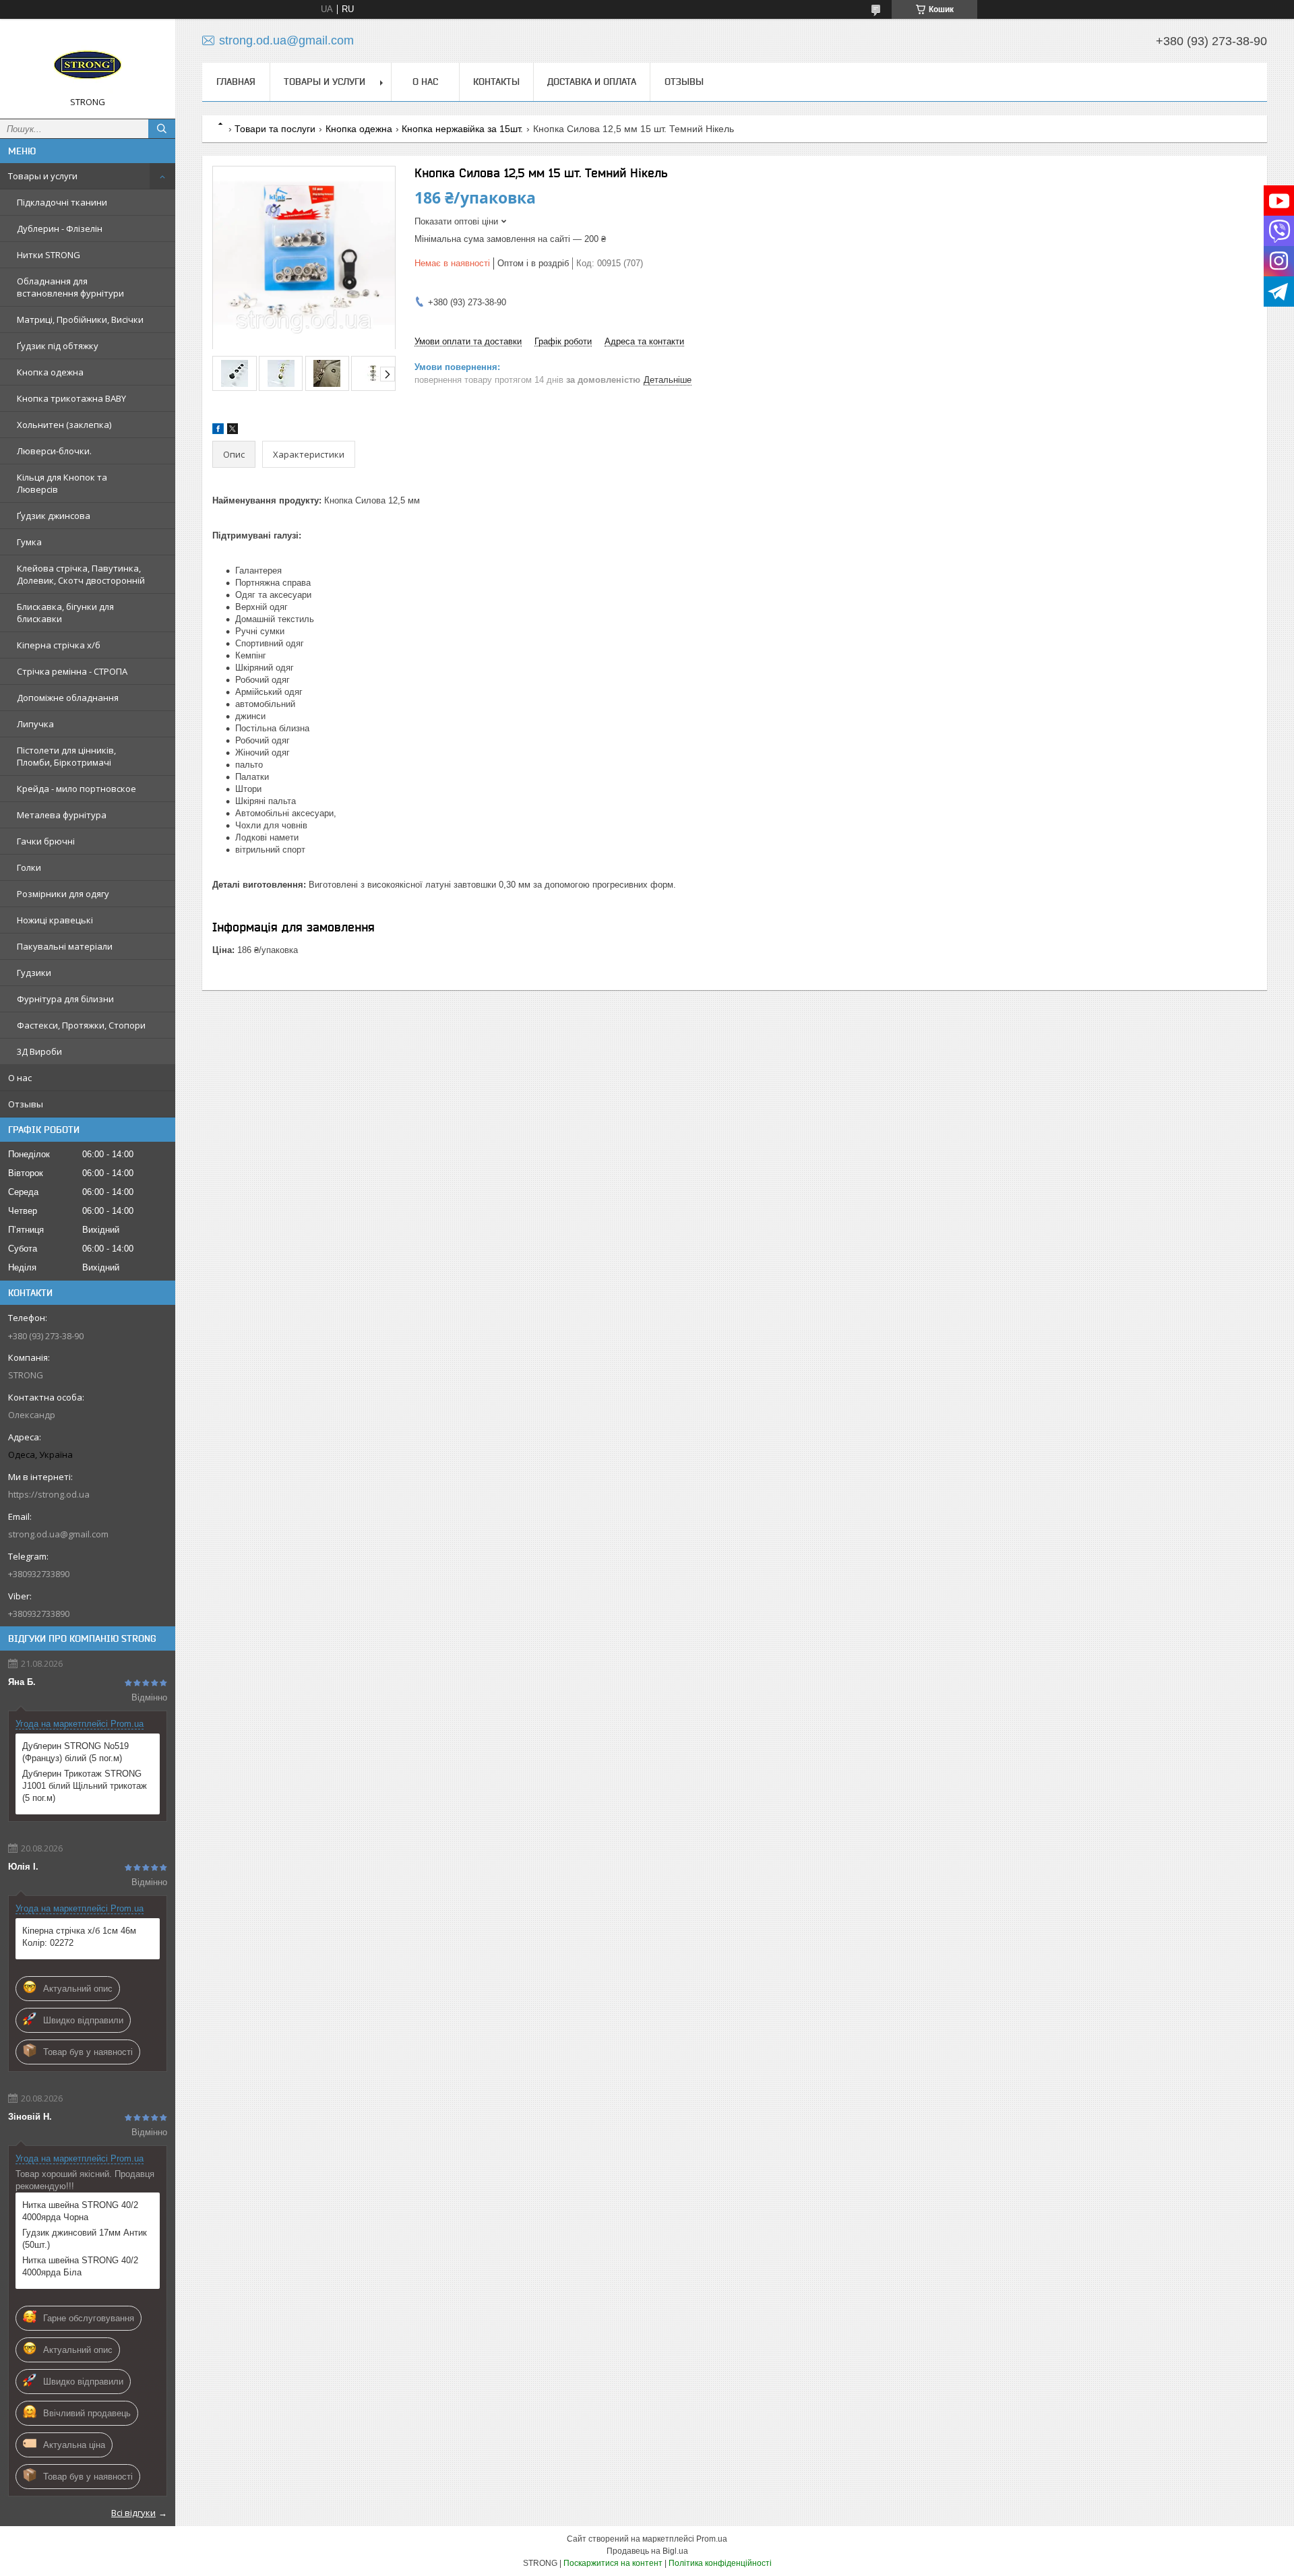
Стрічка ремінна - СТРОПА (72, 671)
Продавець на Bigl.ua (647, 2551)
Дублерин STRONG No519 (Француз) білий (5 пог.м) (75, 1752)
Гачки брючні (46, 841)
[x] (233, 431)
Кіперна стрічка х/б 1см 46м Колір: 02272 (79, 1937)
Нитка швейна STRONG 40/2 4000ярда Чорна (80, 2211)
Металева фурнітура (62, 815)
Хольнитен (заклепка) (64, 425)
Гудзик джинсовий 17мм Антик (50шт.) (85, 2239)
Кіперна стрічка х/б (59, 645)
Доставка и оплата (592, 82)
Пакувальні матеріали (65, 946)
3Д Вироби (39, 1051)
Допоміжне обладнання (68, 698)
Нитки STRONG (49, 255)
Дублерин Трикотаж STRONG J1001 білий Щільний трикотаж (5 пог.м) (85, 1786)
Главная (236, 82)
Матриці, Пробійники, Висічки (80, 319)
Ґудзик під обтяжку (58, 346)
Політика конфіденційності (720, 2563)
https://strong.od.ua (49, 1494)
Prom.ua (712, 2539)
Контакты (496, 82)
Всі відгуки (133, 2513)
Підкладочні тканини (62, 202)
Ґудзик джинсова (54, 516)
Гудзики (34, 973)
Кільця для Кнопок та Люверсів (62, 483)
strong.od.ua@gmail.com (58, 1534)
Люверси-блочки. (54, 451)
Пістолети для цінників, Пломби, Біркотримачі (66, 756)
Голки (29, 867)
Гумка (29, 542)
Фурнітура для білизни (65, 999)
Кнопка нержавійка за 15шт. (462, 129)
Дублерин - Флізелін (60, 228)
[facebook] (218, 431)
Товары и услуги (43, 176)
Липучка (35, 724)
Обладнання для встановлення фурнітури (70, 287)
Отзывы (26, 1104)
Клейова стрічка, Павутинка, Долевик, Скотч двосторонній (81, 574)
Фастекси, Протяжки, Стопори (81, 1025)
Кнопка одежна (50, 372)
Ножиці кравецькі (55, 920)
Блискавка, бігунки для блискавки (65, 613)
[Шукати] (162, 129)
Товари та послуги (275, 129)
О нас (20, 1078)
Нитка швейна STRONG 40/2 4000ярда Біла (80, 2266)
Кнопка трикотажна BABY (71, 398)
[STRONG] (88, 63)
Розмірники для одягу (63, 894)
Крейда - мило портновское (76, 789)
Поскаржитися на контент (613, 2563)
